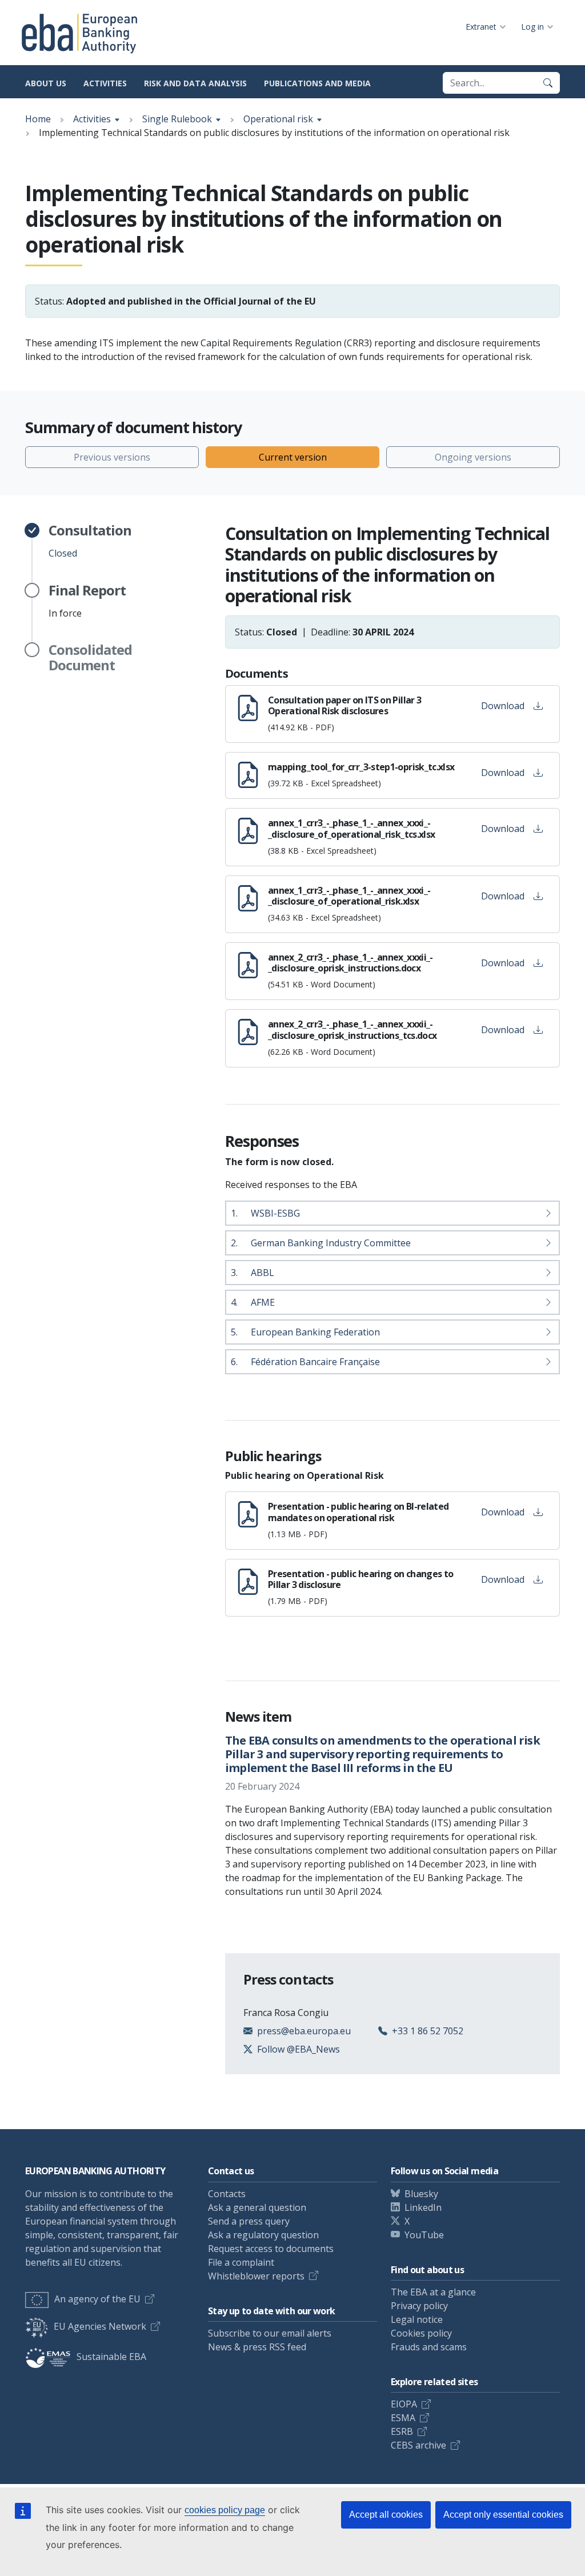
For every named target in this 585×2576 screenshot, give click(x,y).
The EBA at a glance (433, 2292)
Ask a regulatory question (263, 2235)
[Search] (548, 83)
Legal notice (417, 2319)
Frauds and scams (429, 2347)
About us (46, 83)
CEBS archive (418, 2445)
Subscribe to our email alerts (270, 2333)
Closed (90, 541)
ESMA (403, 2418)
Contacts (227, 2194)
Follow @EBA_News (298, 2049)
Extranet (481, 27)
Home (38, 119)
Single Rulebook (177, 119)
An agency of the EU (97, 2299)
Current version (293, 457)
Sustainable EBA (111, 2357)
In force (87, 601)
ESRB (402, 2431)
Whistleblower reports (256, 2276)
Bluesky (421, 2194)
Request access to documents (271, 2249)
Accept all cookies (386, 2515)
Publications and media (317, 83)
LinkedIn (423, 2207)
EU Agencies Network (100, 2326)
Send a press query (249, 2221)
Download (503, 706)
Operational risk (278, 119)
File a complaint (241, 2262)
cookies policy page (225, 2510)
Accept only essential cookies (503, 2515)
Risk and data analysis (195, 83)
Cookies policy (421, 2333)
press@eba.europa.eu (304, 2031)
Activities (105, 83)
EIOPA (404, 2404)
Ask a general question (257, 2207)
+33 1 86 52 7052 (428, 2031)
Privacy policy (419, 2306)
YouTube (424, 2235)
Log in (532, 27)
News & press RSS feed (257, 2347)
